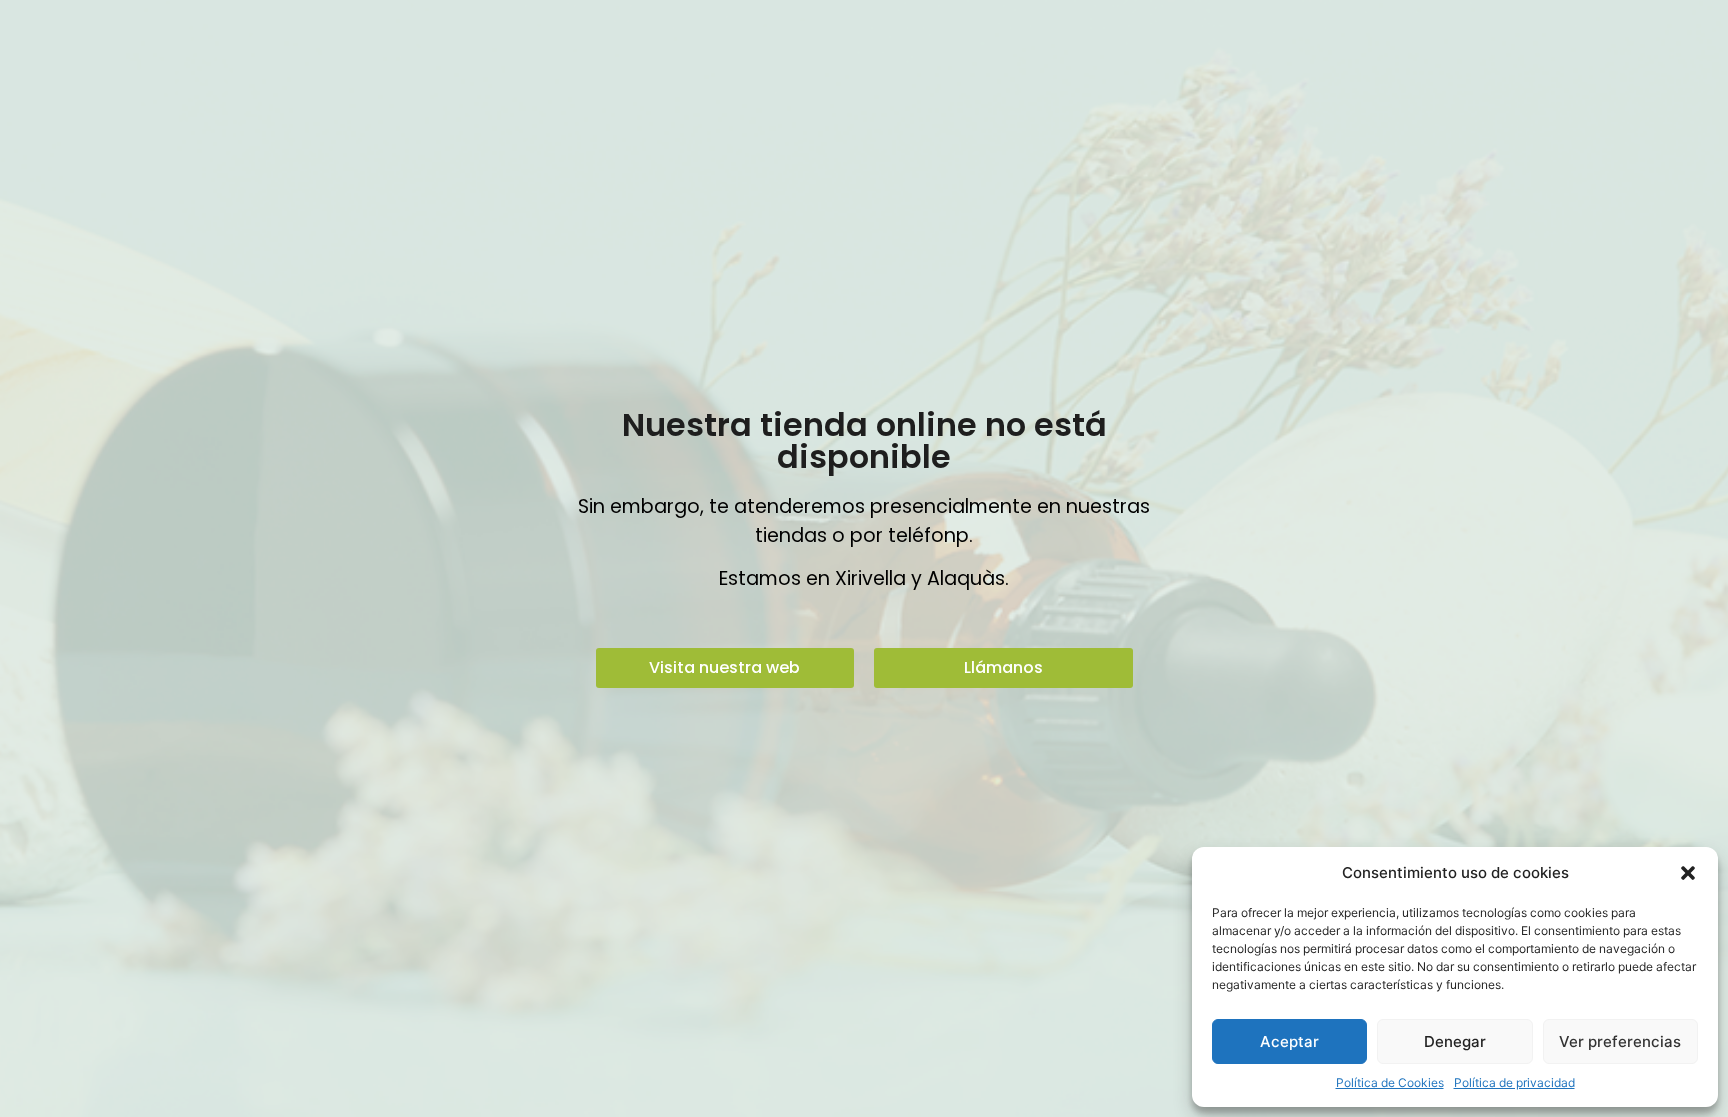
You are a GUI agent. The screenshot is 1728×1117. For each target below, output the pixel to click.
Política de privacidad (1514, 1082)
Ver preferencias (1620, 1041)
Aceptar (1289, 1041)
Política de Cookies (1390, 1082)
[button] (1688, 873)
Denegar (1455, 1041)
